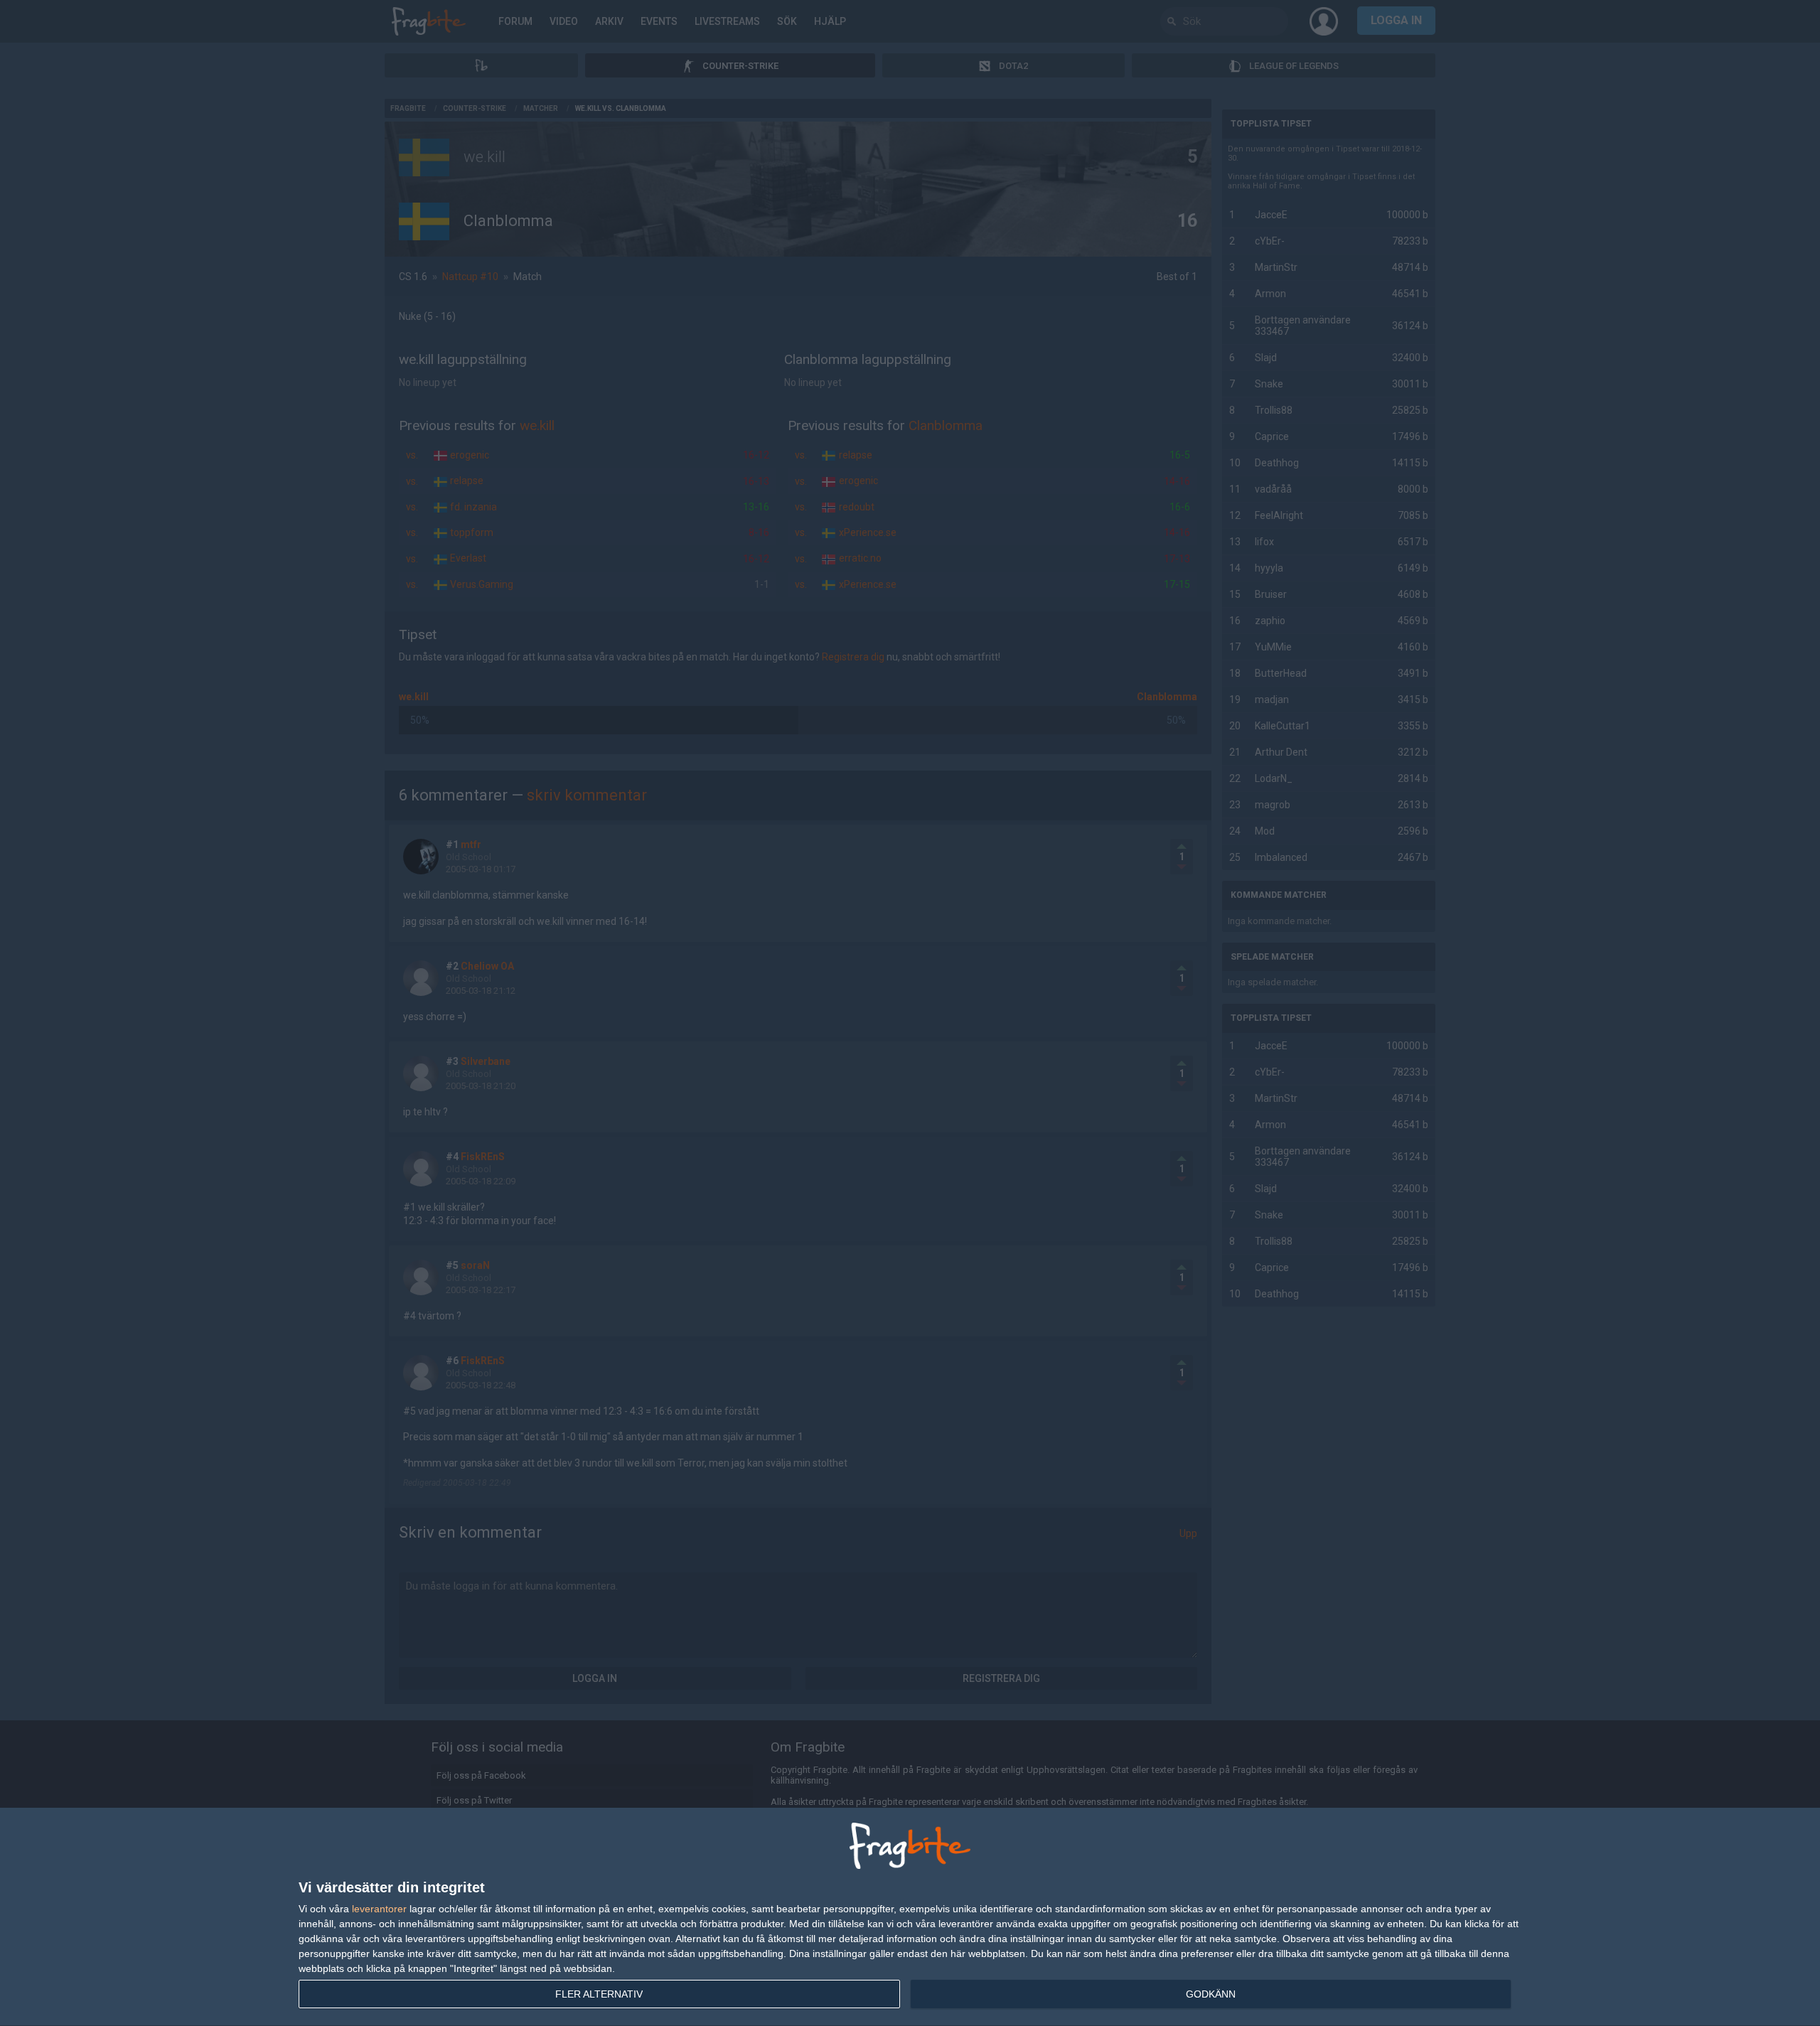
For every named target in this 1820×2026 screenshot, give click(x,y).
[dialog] (910, 1917)
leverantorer (379, 1909)
